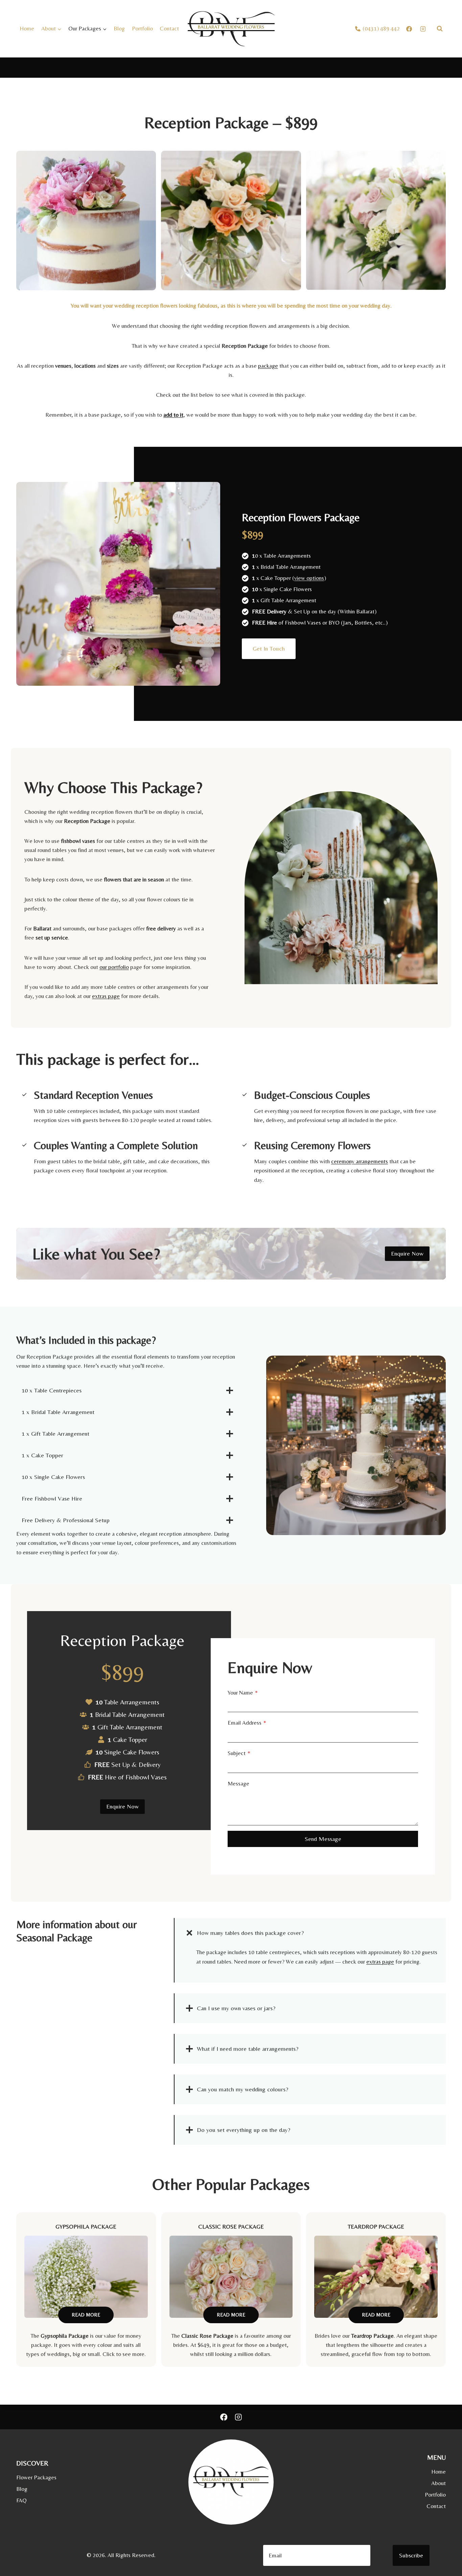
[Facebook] (224, 2417)
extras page (106, 996)
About (438, 2483)
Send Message (323, 1839)
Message (238, 1783)
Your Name (243, 1693)
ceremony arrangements (360, 1161)
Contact (169, 28)
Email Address (247, 1723)
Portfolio (142, 28)
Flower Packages (36, 2477)
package (268, 366)
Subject (239, 1753)
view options (309, 578)
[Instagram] (238, 2417)
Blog (119, 28)
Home (27, 28)
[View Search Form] (440, 29)
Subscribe (411, 2555)
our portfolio (114, 967)
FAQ (21, 2500)
